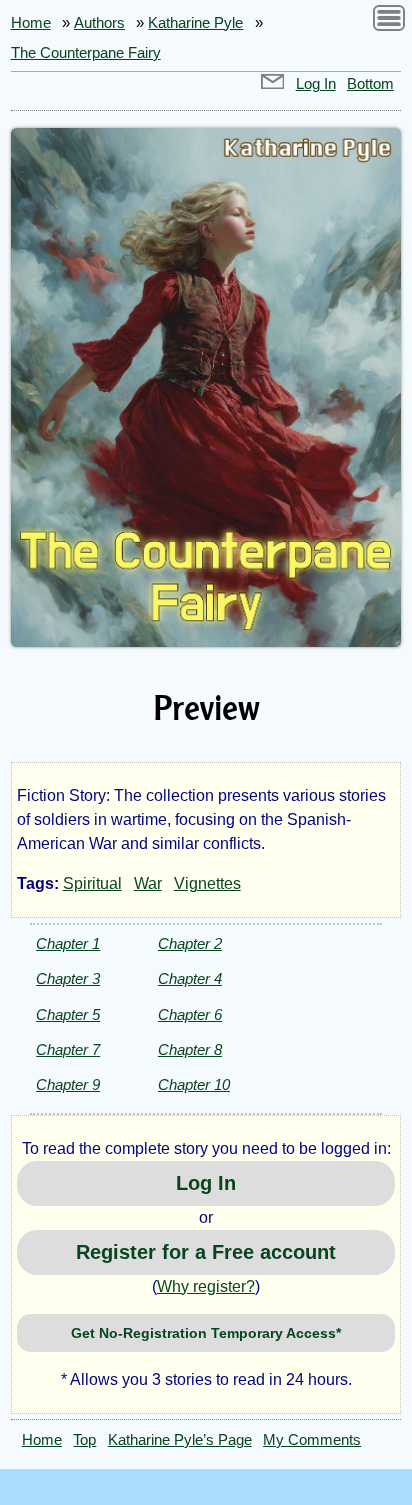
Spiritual (92, 883)
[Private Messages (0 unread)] (273, 84)
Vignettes (207, 883)
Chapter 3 (68, 978)
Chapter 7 (68, 1049)
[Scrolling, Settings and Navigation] (389, 21)
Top (84, 1440)
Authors (99, 23)
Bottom (370, 84)
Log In (316, 84)
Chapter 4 (190, 978)
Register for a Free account (206, 1252)
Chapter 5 (68, 1014)
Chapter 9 (68, 1084)
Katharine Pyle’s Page (180, 1440)
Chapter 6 (190, 1014)
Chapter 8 (190, 1049)
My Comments (312, 1440)
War (148, 883)
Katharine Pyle (195, 23)
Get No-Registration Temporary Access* (206, 1333)
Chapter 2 (190, 943)
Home (31, 23)
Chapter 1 (68, 943)
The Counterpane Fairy (86, 53)
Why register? (206, 1286)
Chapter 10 (194, 1084)
